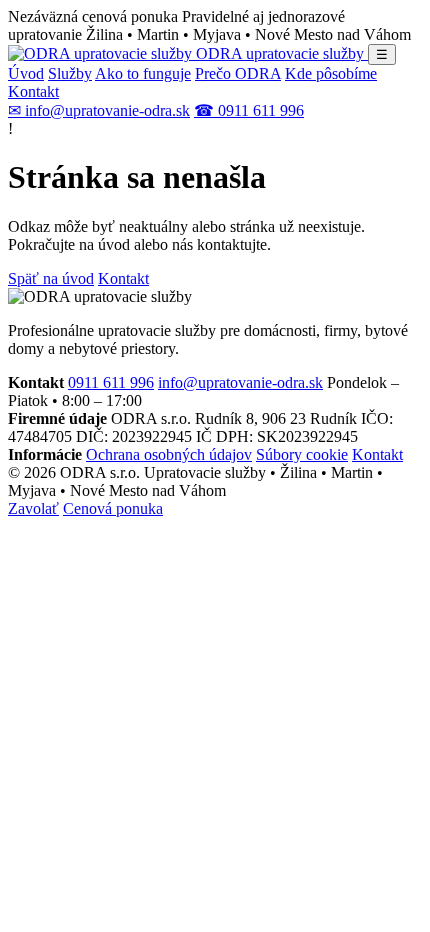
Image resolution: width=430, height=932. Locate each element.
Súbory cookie (302, 454)
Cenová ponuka (113, 508)
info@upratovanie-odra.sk (240, 382)
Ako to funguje (143, 73)
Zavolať (33, 508)
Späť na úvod (51, 278)
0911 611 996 (111, 382)
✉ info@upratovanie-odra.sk (99, 110)
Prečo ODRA (238, 73)
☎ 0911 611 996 (249, 110)
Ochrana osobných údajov (169, 454)
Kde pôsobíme (331, 73)
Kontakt (33, 91)
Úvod (26, 73)
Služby (70, 73)
